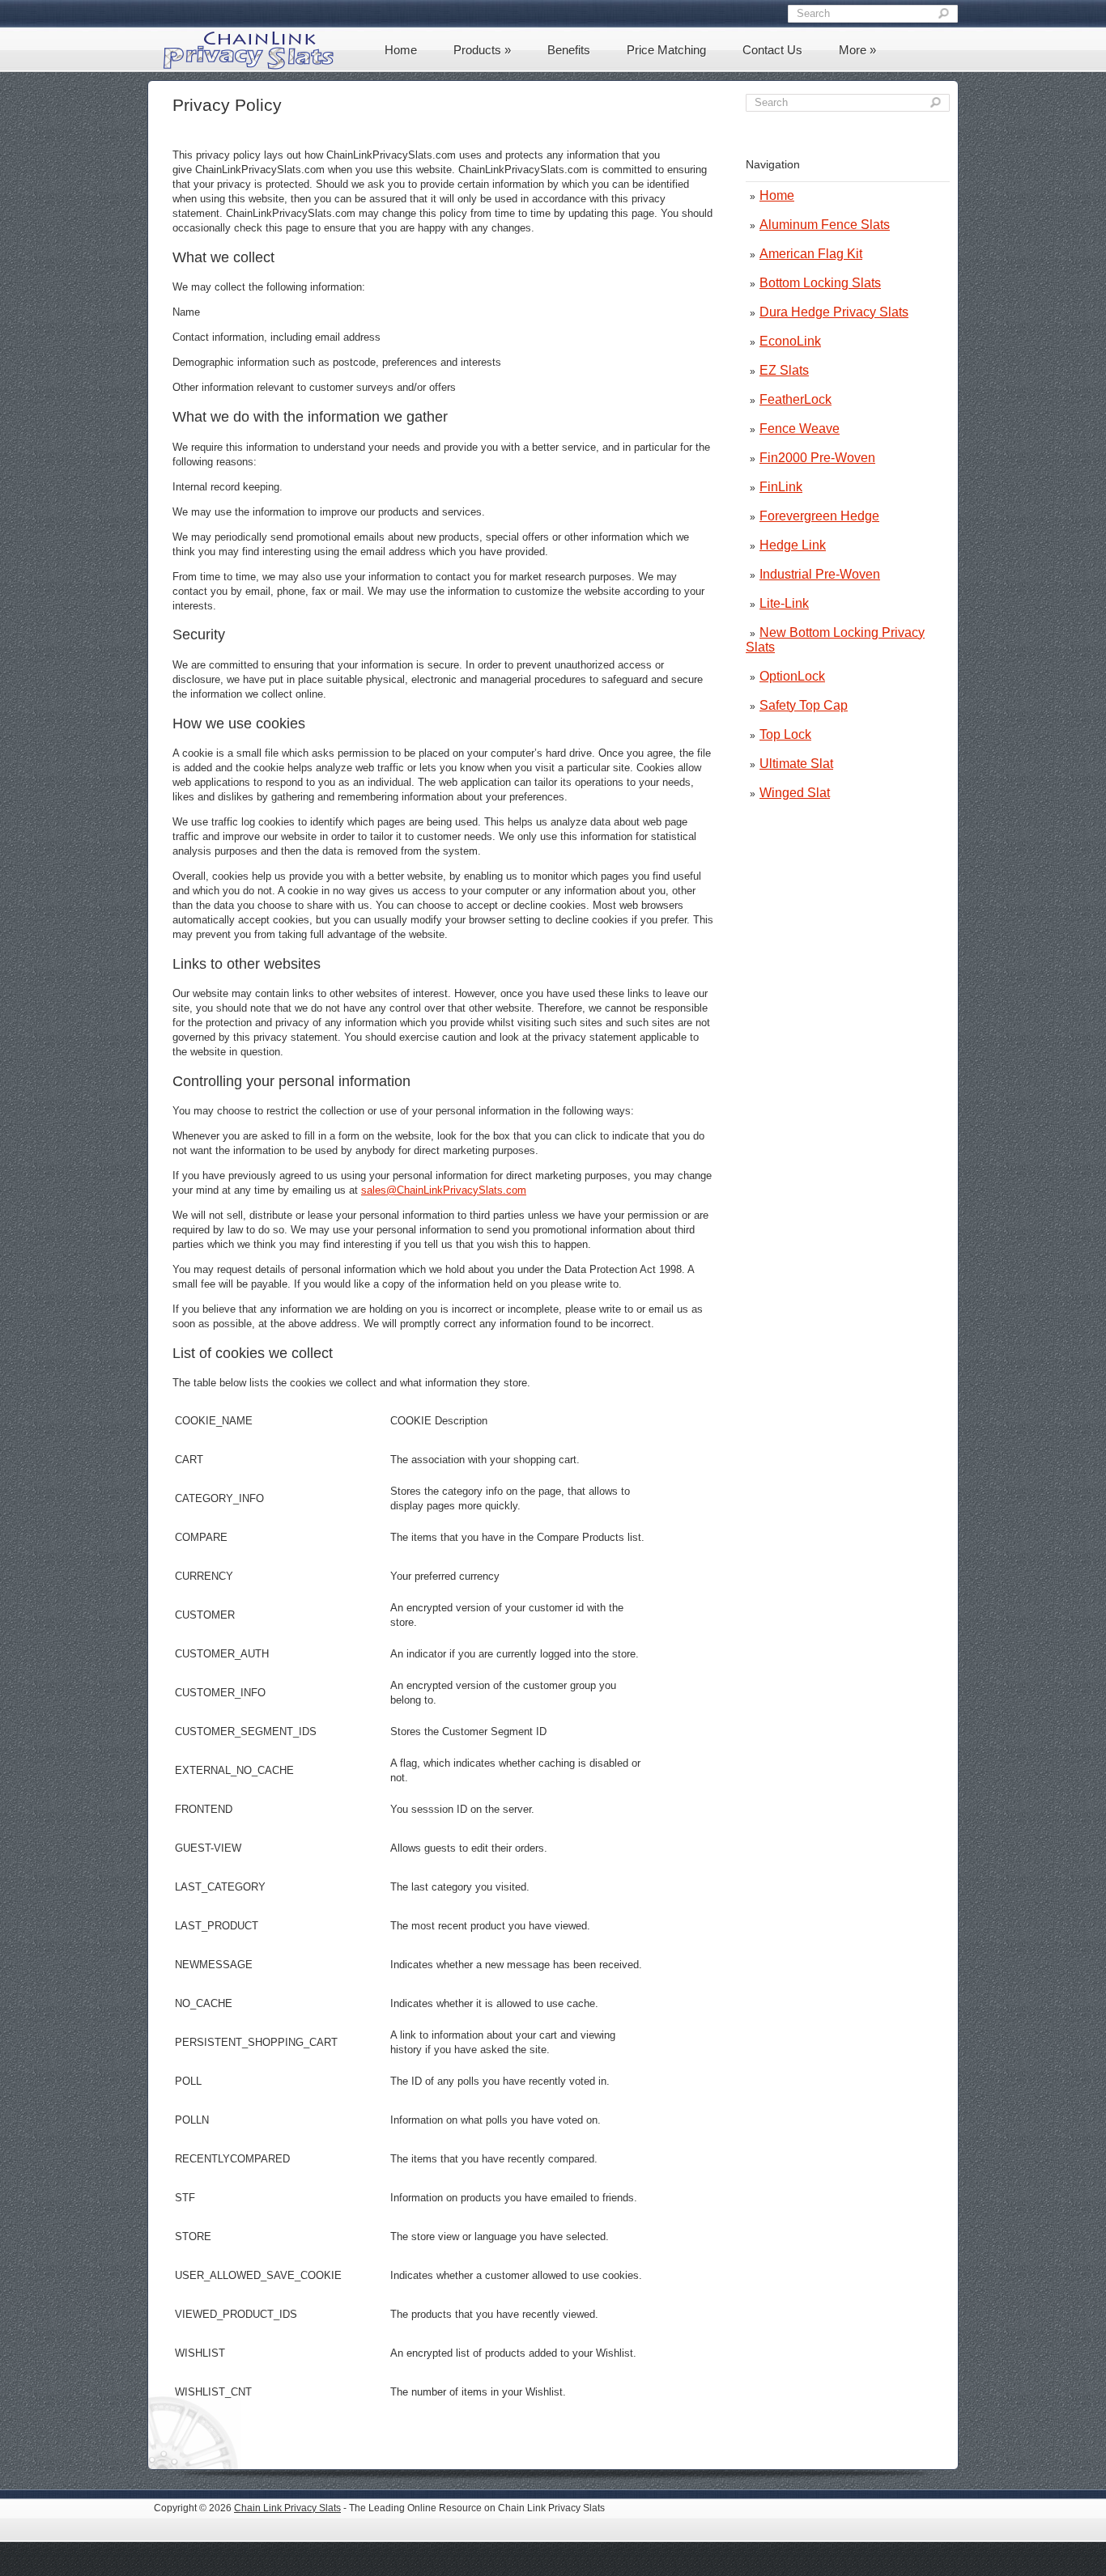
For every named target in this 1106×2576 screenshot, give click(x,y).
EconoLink (790, 341)
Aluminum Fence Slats (825, 225)
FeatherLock (795, 399)
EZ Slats (784, 370)
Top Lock (785, 734)
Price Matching (666, 50)
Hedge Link (793, 545)
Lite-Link (784, 603)
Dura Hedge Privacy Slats (834, 312)
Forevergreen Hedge (819, 516)
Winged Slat (795, 793)
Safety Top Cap (804, 705)
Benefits (569, 50)
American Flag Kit (811, 254)
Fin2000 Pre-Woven (817, 458)
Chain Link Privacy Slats (287, 2508)
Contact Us (772, 50)
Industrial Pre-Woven (820, 574)
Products (482, 50)
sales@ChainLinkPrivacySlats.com (444, 1190)
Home (401, 50)
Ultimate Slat (796, 764)
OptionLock (792, 676)
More (857, 50)
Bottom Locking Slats (820, 283)
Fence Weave (800, 429)
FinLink (781, 487)
